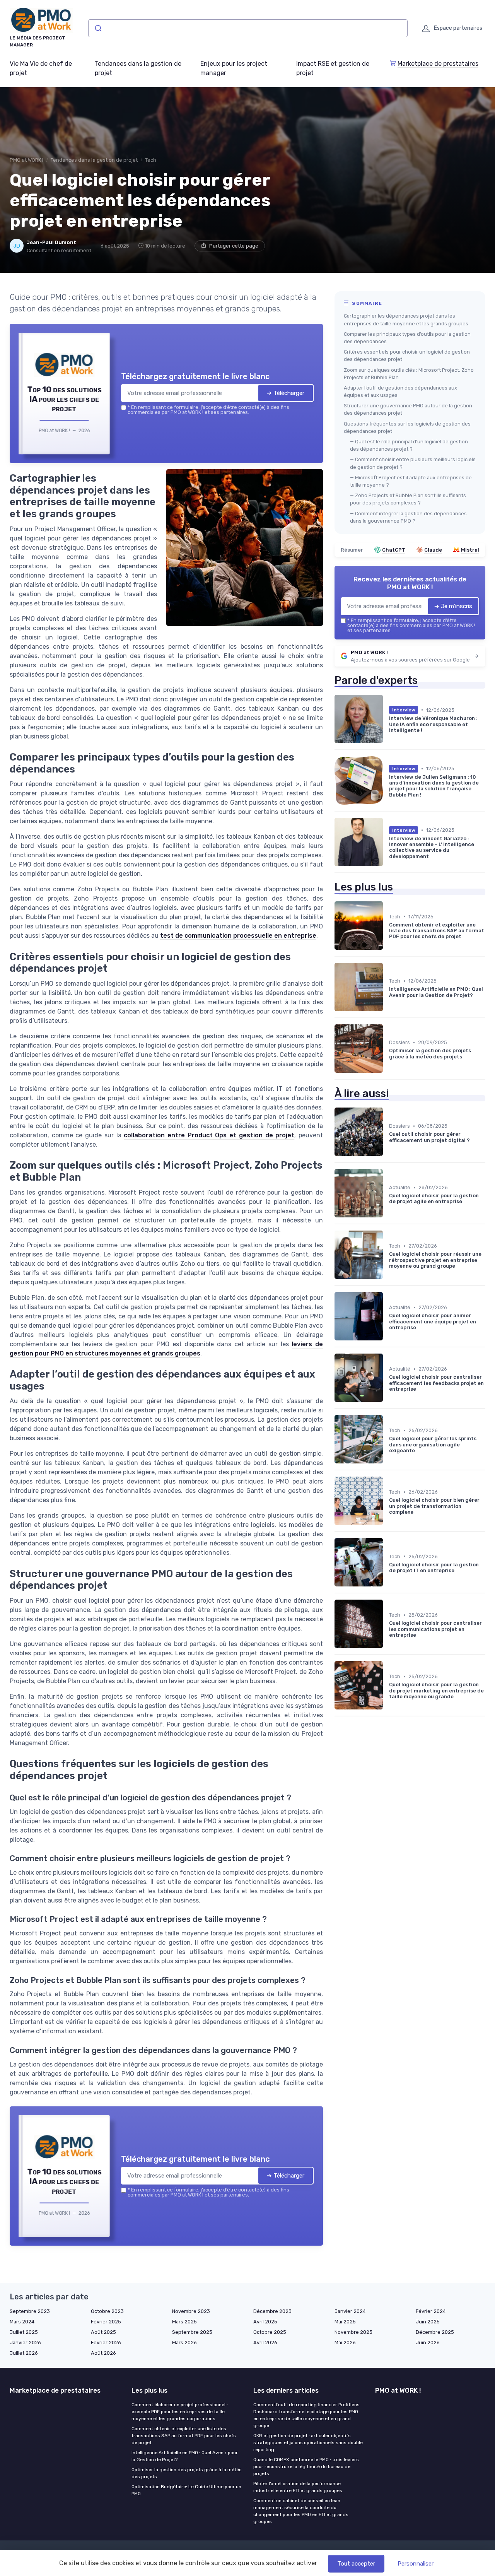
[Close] (387, 1231)
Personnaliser (416, 2564)
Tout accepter (356, 2564)
